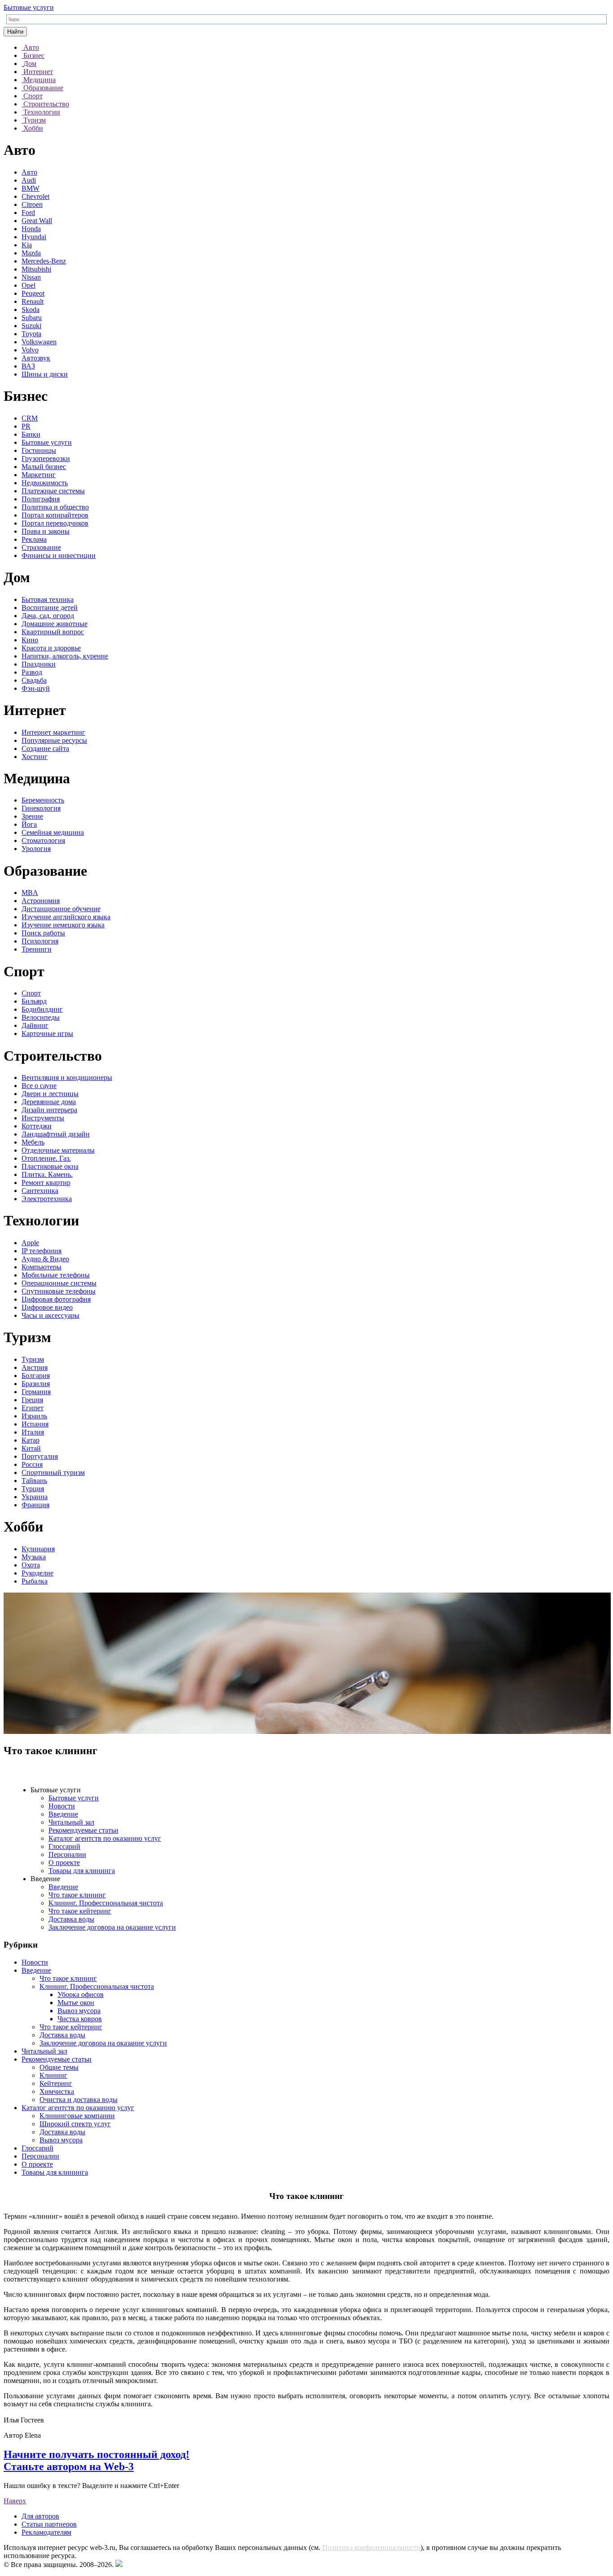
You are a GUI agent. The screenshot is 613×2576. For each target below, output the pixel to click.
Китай (31, 1448)
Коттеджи (37, 1126)
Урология (36, 849)
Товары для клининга (82, 1871)
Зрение (32, 816)
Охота (31, 1565)
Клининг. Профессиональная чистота (106, 1903)
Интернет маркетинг (53, 732)
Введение (63, 1814)
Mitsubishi (36, 269)
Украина (35, 1497)
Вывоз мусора (79, 2011)
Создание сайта (45, 748)
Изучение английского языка (66, 917)
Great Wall (37, 221)
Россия (32, 1464)
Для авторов (40, 2516)
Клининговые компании (77, 2116)
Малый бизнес (44, 467)
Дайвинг (35, 1025)
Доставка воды (71, 1919)
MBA (30, 893)
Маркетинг (39, 475)
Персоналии (67, 1854)
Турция (33, 1489)
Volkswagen (39, 342)
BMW (31, 188)
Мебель (33, 1142)
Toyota (31, 334)
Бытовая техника (48, 599)
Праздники (39, 664)
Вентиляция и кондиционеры (67, 1077)
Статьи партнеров (49, 2524)
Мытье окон (76, 2003)
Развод (32, 672)
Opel (28, 285)
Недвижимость (45, 483)
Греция (32, 1400)
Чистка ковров (80, 2019)
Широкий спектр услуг (75, 2124)
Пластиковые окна (50, 1166)
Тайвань (34, 1481)
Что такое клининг (77, 1895)
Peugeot (33, 293)
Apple (30, 1243)
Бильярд (34, 1001)
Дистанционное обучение (61, 909)
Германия (36, 1392)
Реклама (34, 539)
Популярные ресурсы (54, 740)
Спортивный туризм (53, 1472)
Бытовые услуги (29, 7)
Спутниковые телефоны (59, 1291)
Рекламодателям (46, 2532)
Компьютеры (42, 1267)
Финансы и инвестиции (59, 555)
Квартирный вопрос (53, 632)
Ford (28, 213)
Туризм (33, 1359)
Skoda (31, 309)
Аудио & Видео (45, 1259)
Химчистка (57, 2091)
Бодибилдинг (42, 1009)
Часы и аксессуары (50, 1315)
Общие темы (59, 2067)
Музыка (34, 1557)
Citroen (32, 204)
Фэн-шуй (36, 688)
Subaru (32, 318)
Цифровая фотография (56, 1299)
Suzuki (31, 326)
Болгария (36, 1376)
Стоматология (43, 840)
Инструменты (43, 1118)
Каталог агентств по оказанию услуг (105, 1838)
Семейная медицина (53, 832)
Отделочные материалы (58, 1150)
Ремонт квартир (46, 1183)
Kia (27, 245)
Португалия (40, 1456)
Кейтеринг (56, 2083)
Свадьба (34, 680)
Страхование (41, 547)
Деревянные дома (49, 1102)
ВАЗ (28, 366)
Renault (33, 301)
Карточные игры (47, 1033)
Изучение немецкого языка (63, 925)
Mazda (31, 253)
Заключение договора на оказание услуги (112, 1927)
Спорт (31, 993)
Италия (33, 1432)
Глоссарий (64, 1846)
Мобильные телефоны (56, 1275)
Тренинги (37, 949)
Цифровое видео (47, 1307)
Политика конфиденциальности (371, 2547)
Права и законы (46, 531)
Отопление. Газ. (46, 1158)
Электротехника (47, 1199)
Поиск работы (43, 933)
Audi (29, 180)
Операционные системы (59, 1283)
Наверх (15, 2501)
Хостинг (35, 757)
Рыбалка (35, 1581)
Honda (31, 229)
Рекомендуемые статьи (83, 1830)
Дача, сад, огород (48, 616)
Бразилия (36, 1384)
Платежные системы (53, 491)
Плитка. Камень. (47, 1174)
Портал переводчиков (55, 523)
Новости (62, 1806)
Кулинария (38, 1549)
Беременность (43, 800)
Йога (29, 824)
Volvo (30, 350)
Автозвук (36, 358)
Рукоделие (37, 1573)
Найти (15, 32)
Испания (35, 1424)
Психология (40, 941)
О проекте (64, 1863)
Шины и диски (45, 374)
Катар (31, 1440)
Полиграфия (41, 499)
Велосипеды (41, 1017)
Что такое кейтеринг (80, 1911)
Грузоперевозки (46, 459)
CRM (30, 418)
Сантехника (40, 1191)
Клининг (53, 2075)
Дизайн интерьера (49, 1110)
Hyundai (34, 237)
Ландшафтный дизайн (56, 1134)
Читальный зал (71, 1822)
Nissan (31, 277)
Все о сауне (39, 1086)
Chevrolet (35, 196)
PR (26, 426)
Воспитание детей (50, 608)
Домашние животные (55, 624)
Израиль (34, 1416)
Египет (33, 1408)
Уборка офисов (81, 1995)
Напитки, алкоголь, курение (65, 656)
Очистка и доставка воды (79, 2100)
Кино (30, 640)
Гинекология (41, 808)
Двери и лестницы (50, 1094)
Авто (29, 172)
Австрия (35, 1367)
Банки (31, 434)
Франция (35, 1505)
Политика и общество (55, 507)
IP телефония (42, 1251)
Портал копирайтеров (55, 515)
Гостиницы (39, 450)
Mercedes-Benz (44, 261)
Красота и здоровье (51, 648)
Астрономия (41, 901)
